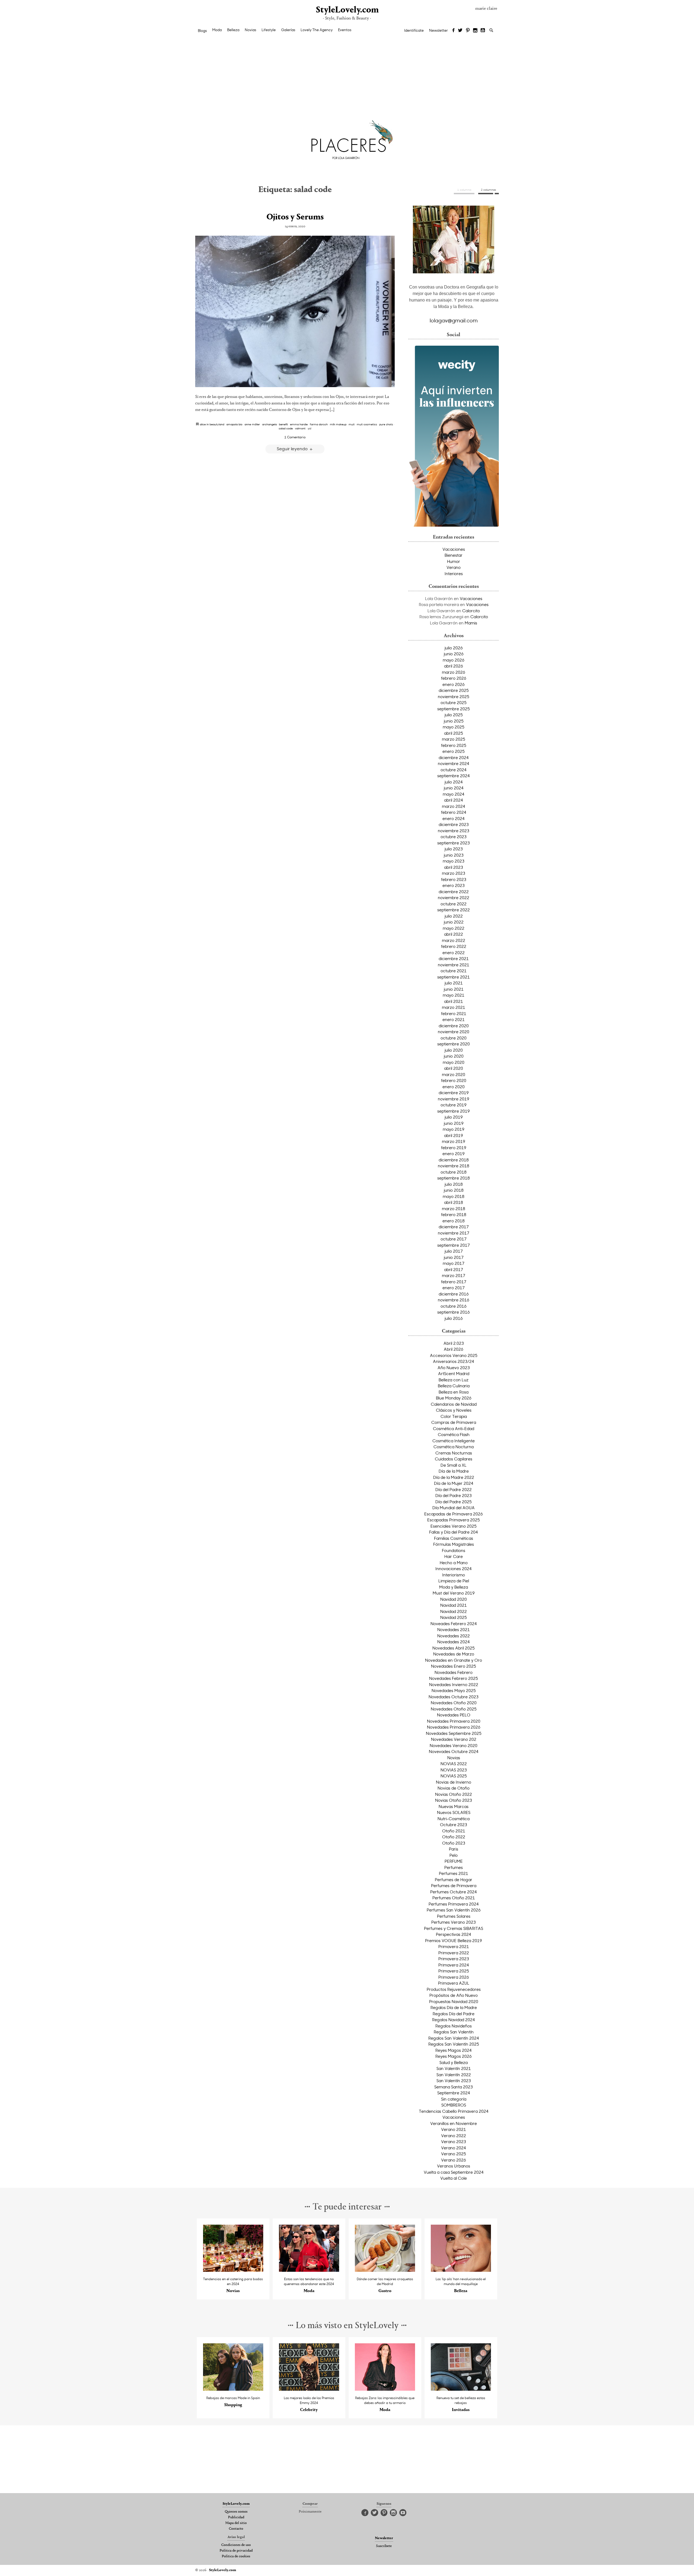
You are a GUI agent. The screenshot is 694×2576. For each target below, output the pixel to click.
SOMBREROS (454, 2105)
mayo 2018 (454, 1196)
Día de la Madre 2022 (454, 1477)
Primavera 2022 (454, 1953)
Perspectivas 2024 (454, 1934)
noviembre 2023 (454, 831)
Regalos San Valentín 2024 (454, 2038)
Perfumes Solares (454, 1916)
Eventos (345, 30)
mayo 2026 (454, 660)
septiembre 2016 (454, 1312)
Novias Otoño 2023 (454, 1800)
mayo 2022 (454, 928)
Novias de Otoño (454, 1788)
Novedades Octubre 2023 (454, 1697)
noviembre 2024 (454, 763)
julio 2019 (454, 1117)
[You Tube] (483, 31)
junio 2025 (454, 721)
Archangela (269, 424)
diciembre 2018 (454, 1160)
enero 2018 (454, 1221)
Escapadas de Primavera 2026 (454, 1514)
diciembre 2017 (454, 1227)
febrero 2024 (454, 812)
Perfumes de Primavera (454, 1885)
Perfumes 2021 (454, 1873)
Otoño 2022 (454, 1837)
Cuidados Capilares (454, 1459)
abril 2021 (454, 1001)
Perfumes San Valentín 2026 (454, 1910)
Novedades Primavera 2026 (454, 1727)
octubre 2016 (454, 1306)
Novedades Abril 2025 (454, 1648)
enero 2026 (454, 684)
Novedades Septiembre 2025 (454, 1733)
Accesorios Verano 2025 (454, 1355)
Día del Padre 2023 (454, 1495)
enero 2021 (454, 1019)
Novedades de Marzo (454, 1654)
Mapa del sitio (236, 2523)
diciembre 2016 (454, 1294)
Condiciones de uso (236, 2545)
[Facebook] (453, 31)
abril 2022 (454, 934)
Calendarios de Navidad (454, 1404)
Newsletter (438, 30)
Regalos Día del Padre (454, 2014)
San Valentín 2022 (454, 2075)
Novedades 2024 (454, 1642)
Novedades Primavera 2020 (454, 1721)
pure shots (386, 424)
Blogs (202, 31)
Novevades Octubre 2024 (454, 1751)
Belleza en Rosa (454, 1392)
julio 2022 (454, 916)
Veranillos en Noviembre (454, 2123)
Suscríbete (384, 2546)
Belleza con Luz (454, 1380)
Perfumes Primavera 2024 (454, 1904)
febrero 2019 (454, 1148)
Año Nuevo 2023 (454, 1368)
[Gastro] (385, 2270)
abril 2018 (454, 1202)
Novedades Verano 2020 (454, 1745)
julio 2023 (454, 849)
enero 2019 (454, 1153)
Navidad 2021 (454, 1605)
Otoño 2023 (454, 1843)
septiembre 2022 (454, 910)
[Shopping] (233, 2389)
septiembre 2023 (454, 843)
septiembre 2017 (454, 1245)
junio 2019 (454, 1123)
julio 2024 (454, 782)
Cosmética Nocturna (454, 1447)
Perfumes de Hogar (454, 1880)
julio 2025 (454, 715)
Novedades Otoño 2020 (454, 1703)
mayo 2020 (454, 1062)
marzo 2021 (454, 1007)
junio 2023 (454, 855)
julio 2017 (454, 1251)
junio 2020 (454, 1056)
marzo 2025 (454, 739)
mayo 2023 (454, 861)
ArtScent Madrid (454, 1373)
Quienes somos (236, 2512)
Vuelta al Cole (454, 2178)
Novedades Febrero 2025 (454, 1678)
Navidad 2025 (454, 1617)
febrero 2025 (454, 745)
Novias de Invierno (454, 1782)
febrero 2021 (454, 1013)
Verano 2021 (454, 2129)
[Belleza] (461, 2270)
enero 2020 (454, 1087)
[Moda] (309, 2270)
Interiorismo (454, 1575)
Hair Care (454, 1556)
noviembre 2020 (454, 1032)
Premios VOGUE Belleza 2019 (454, 1940)
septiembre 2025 (454, 709)
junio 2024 (454, 788)
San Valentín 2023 (454, 2081)
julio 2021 (454, 983)
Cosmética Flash (454, 1434)
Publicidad (236, 2517)
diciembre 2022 (454, 892)
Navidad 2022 (454, 1611)
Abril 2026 (454, 1349)
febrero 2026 (454, 678)
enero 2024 (454, 818)
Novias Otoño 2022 (454, 1794)
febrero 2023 (454, 879)
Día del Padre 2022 (454, 1489)
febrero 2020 (454, 1080)
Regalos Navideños (454, 2026)
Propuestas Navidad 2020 (454, 2001)
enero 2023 (454, 885)
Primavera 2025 (454, 1971)
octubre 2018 (454, 1172)
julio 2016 (454, 1318)
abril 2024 (454, 800)
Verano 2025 (454, 2154)
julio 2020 (454, 1050)
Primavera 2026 (454, 1977)
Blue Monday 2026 (454, 1398)
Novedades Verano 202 (454, 1739)
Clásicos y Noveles (454, 1410)
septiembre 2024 (454, 776)
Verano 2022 (454, 2136)
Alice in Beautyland (212, 424)
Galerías (288, 30)
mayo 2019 (454, 1129)
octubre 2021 (454, 971)
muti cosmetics (367, 424)
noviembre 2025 (454, 696)
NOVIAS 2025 (454, 1776)
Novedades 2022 (454, 1636)
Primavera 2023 (454, 1959)
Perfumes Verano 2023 (454, 1922)
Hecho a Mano (454, 1563)
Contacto (236, 2529)
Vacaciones (454, 549)
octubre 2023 (454, 837)
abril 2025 (454, 733)
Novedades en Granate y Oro (454, 1660)
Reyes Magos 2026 (454, 2056)
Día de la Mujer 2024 (454, 1483)
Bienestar (454, 555)
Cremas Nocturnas (454, 1453)
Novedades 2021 (454, 1629)
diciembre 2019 (454, 1093)
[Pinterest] (468, 31)
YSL (309, 428)
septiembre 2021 (454, 977)
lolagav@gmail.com (454, 320)
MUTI (352, 424)
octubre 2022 (454, 904)
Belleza (233, 30)
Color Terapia (454, 1416)
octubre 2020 (454, 1038)
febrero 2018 (454, 1214)
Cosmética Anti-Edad (454, 1428)
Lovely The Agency (317, 30)
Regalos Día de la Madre (454, 2007)
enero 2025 (454, 751)
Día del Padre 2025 (454, 1502)
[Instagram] (475, 31)
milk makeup (338, 424)
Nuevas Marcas (454, 1806)
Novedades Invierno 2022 (454, 1684)
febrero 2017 (454, 1282)
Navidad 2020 (454, 1599)
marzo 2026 (454, 672)
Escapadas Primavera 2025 (454, 1520)
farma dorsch (319, 424)
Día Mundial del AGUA (454, 1508)
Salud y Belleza (454, 2062)
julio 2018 (454, 1184)
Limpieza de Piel (454, 1581)
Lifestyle (269, 30)
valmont (300, 428)
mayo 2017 (454, 1263)
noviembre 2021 (454, 965)
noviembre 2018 (454, 1166)
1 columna (464, 190)
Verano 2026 (454, 2160)
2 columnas (489, 190)
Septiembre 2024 (454, 2093)
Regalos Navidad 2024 (454, 2020)
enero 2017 (454, 1288)
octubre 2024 (454, 770)
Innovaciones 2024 (454, 1569)
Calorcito (471, 611)
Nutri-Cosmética (454, 1819)
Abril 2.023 (454, 1343)
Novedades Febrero (454, 1672)
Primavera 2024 (454, 1965)
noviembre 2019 (454, 1099)
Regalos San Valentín (454, 2032)
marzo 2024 (454, 806)
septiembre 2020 (454, 1044)
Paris (454, 1849)
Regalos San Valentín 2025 (454, 2044)
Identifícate (414, 30)
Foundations (454, 1550)
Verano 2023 (454, 2141)
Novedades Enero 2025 (454, 1666)
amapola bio (234, 424)
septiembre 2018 (454, 1178)
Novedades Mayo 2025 (454, 1690)
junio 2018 (454, 1190)
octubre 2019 (454, 1105)
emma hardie (299, 424)
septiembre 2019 (454, 1111)
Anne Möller (252, 424)
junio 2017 (454, 1257)
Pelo (454, 1855)
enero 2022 (454, 952)
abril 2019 (454, 1135)
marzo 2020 (454, 1074)
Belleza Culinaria (454, 1386)
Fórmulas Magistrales (454, 1544)
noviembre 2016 (454, 1300)
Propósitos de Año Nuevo (454, 1995)
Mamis (471, 623)
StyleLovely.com (347, 10)
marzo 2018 (454, 1208)
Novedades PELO (454, 1715)
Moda (217, 30)
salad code (286, 428)
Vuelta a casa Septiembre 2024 (454, 2172)
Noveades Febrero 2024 (454, 1624)
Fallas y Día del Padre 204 (454, 1532)
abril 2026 (454, 666)
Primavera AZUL (454, 1983)
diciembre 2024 (454, 757)
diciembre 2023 (454, 824)
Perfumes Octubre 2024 (454, 1892)
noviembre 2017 (454, 1233)
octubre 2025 (454, 702)
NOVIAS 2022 (454, 1764)
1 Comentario (295, 437)
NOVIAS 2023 (454, 1770)
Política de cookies (236, 2556)
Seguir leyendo (293, 448)
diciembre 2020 (454, 1026)
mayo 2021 (454, 995)
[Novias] (233, 2270)
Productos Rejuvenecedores (454, 1989)
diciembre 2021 (454, 958)
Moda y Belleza (454, 1587)
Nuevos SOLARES (454, 1812)
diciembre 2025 (454, 690)
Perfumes (454, 1867)
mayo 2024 (454, 794)
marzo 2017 (454, 1275)
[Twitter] (460, 31)
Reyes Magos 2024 (454, 2050)
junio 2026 (454, 654)
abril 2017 (454, 1269)
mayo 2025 (454, 727)
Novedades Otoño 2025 (454, 1709)
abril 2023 (454, 867)
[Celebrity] (309, 2389)
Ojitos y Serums (295, 217)
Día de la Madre (454, 1471)
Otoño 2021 (454, 1831)
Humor (454, 561)
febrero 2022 (454, 946)
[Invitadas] (461, 2389)
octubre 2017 (454, 1239)
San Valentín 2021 (454, 2068)
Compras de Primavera (454, 1422)
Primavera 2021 (454, 1946)
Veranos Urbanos (454, 2166)
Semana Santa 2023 (454, 2087)
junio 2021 (454, 989)
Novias (250, 30)
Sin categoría (454, 2099)
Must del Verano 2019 (454, 1593)
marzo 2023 (454, 873)
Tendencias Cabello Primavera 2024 (454, 2111)
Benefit (283, 424)
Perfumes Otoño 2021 (454, 1898)
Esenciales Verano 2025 (454, 1526)
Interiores (454, 573)
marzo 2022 (454, 940)
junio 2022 (454, 922)
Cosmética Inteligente (454, 1441)
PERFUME (454, 1861)
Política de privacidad (236, 2551)
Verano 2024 (454, 2148)
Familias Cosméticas (454, 1538)
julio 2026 (454, 648)
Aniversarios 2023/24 (454, 1361)
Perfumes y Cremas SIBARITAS (454, 1928)
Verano (454, 567)
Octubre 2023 (454, 1825)
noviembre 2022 (454, 897)
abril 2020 (454, 1068)
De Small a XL (454, 1465)
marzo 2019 (454, 1141)
